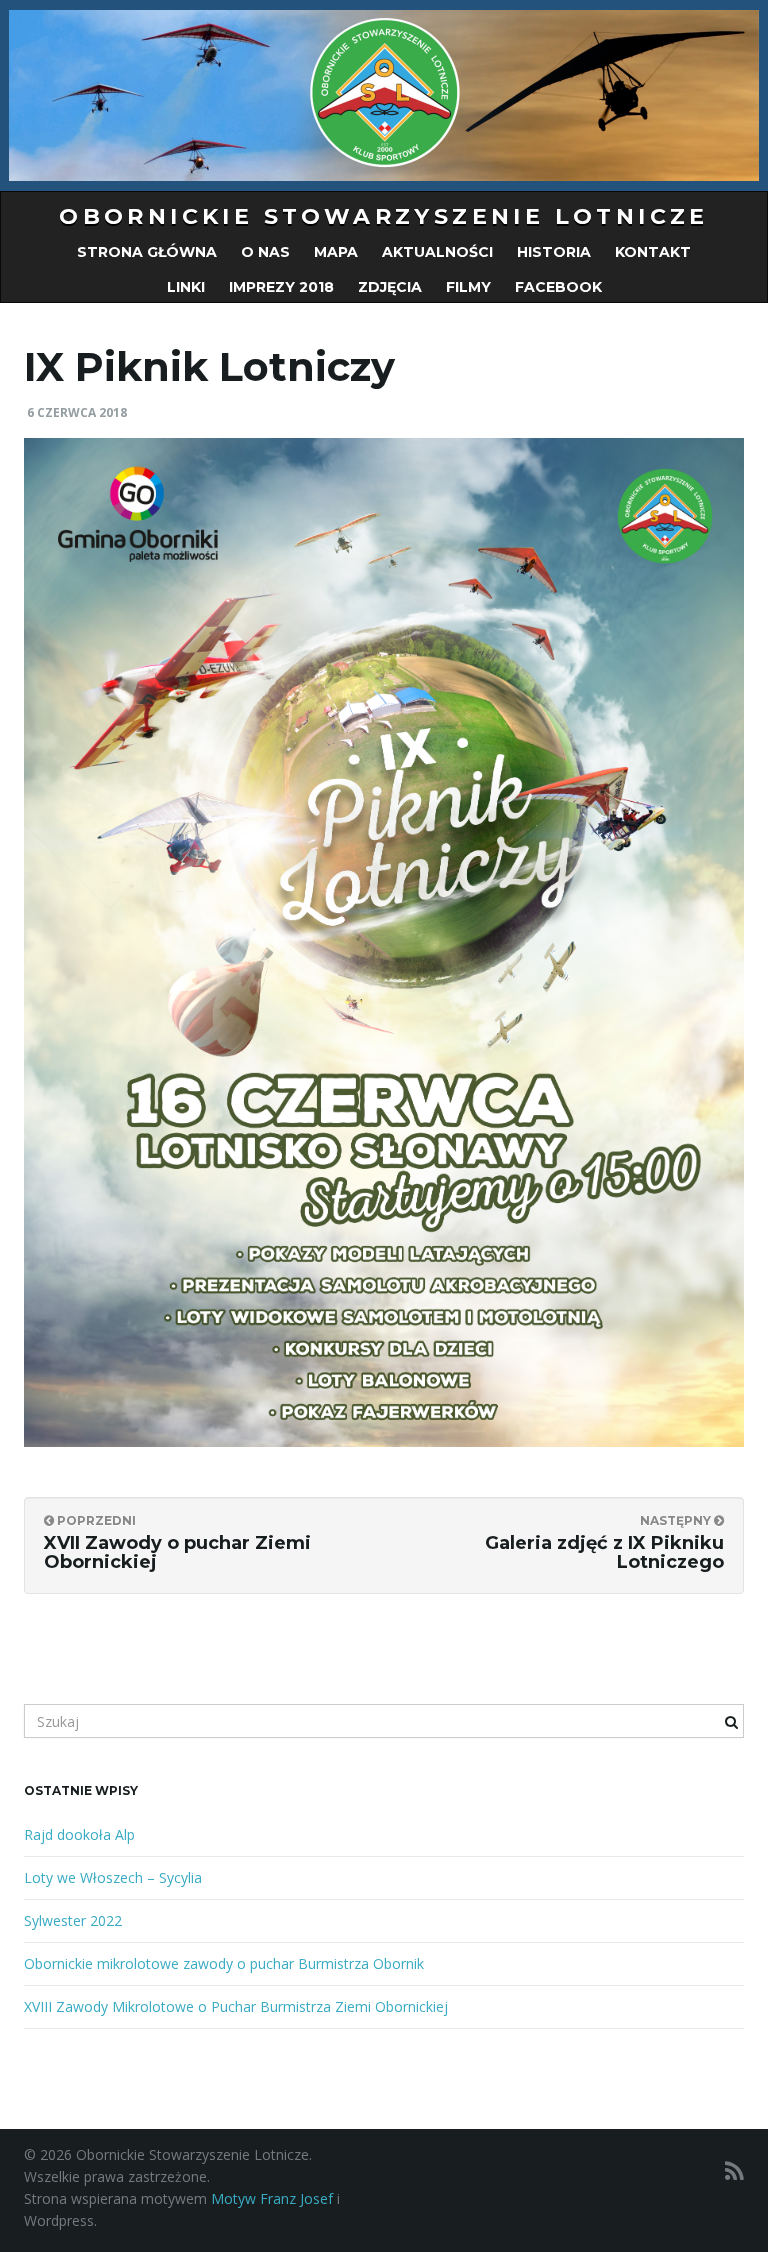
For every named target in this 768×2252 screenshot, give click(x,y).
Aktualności (437, 252)
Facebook (558, 287)
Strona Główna (147, 252)
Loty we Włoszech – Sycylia (113, 1877)
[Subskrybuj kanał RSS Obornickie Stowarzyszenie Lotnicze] (734, 2170)
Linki (186, 287)
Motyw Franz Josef (272, 2198)
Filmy (468, 287)
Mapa (336, 252)
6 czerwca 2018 (77, 412)
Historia (554, 252)
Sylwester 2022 (73, 1920)
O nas (265, 252)
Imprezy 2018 (281, 287)
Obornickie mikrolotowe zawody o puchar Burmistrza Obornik (224, 1963)
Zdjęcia (390, 287)
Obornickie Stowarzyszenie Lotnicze (384, 216)
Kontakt (653, 252)
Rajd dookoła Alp (79, 1834)
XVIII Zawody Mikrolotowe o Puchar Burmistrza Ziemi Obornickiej (236, 2006)
